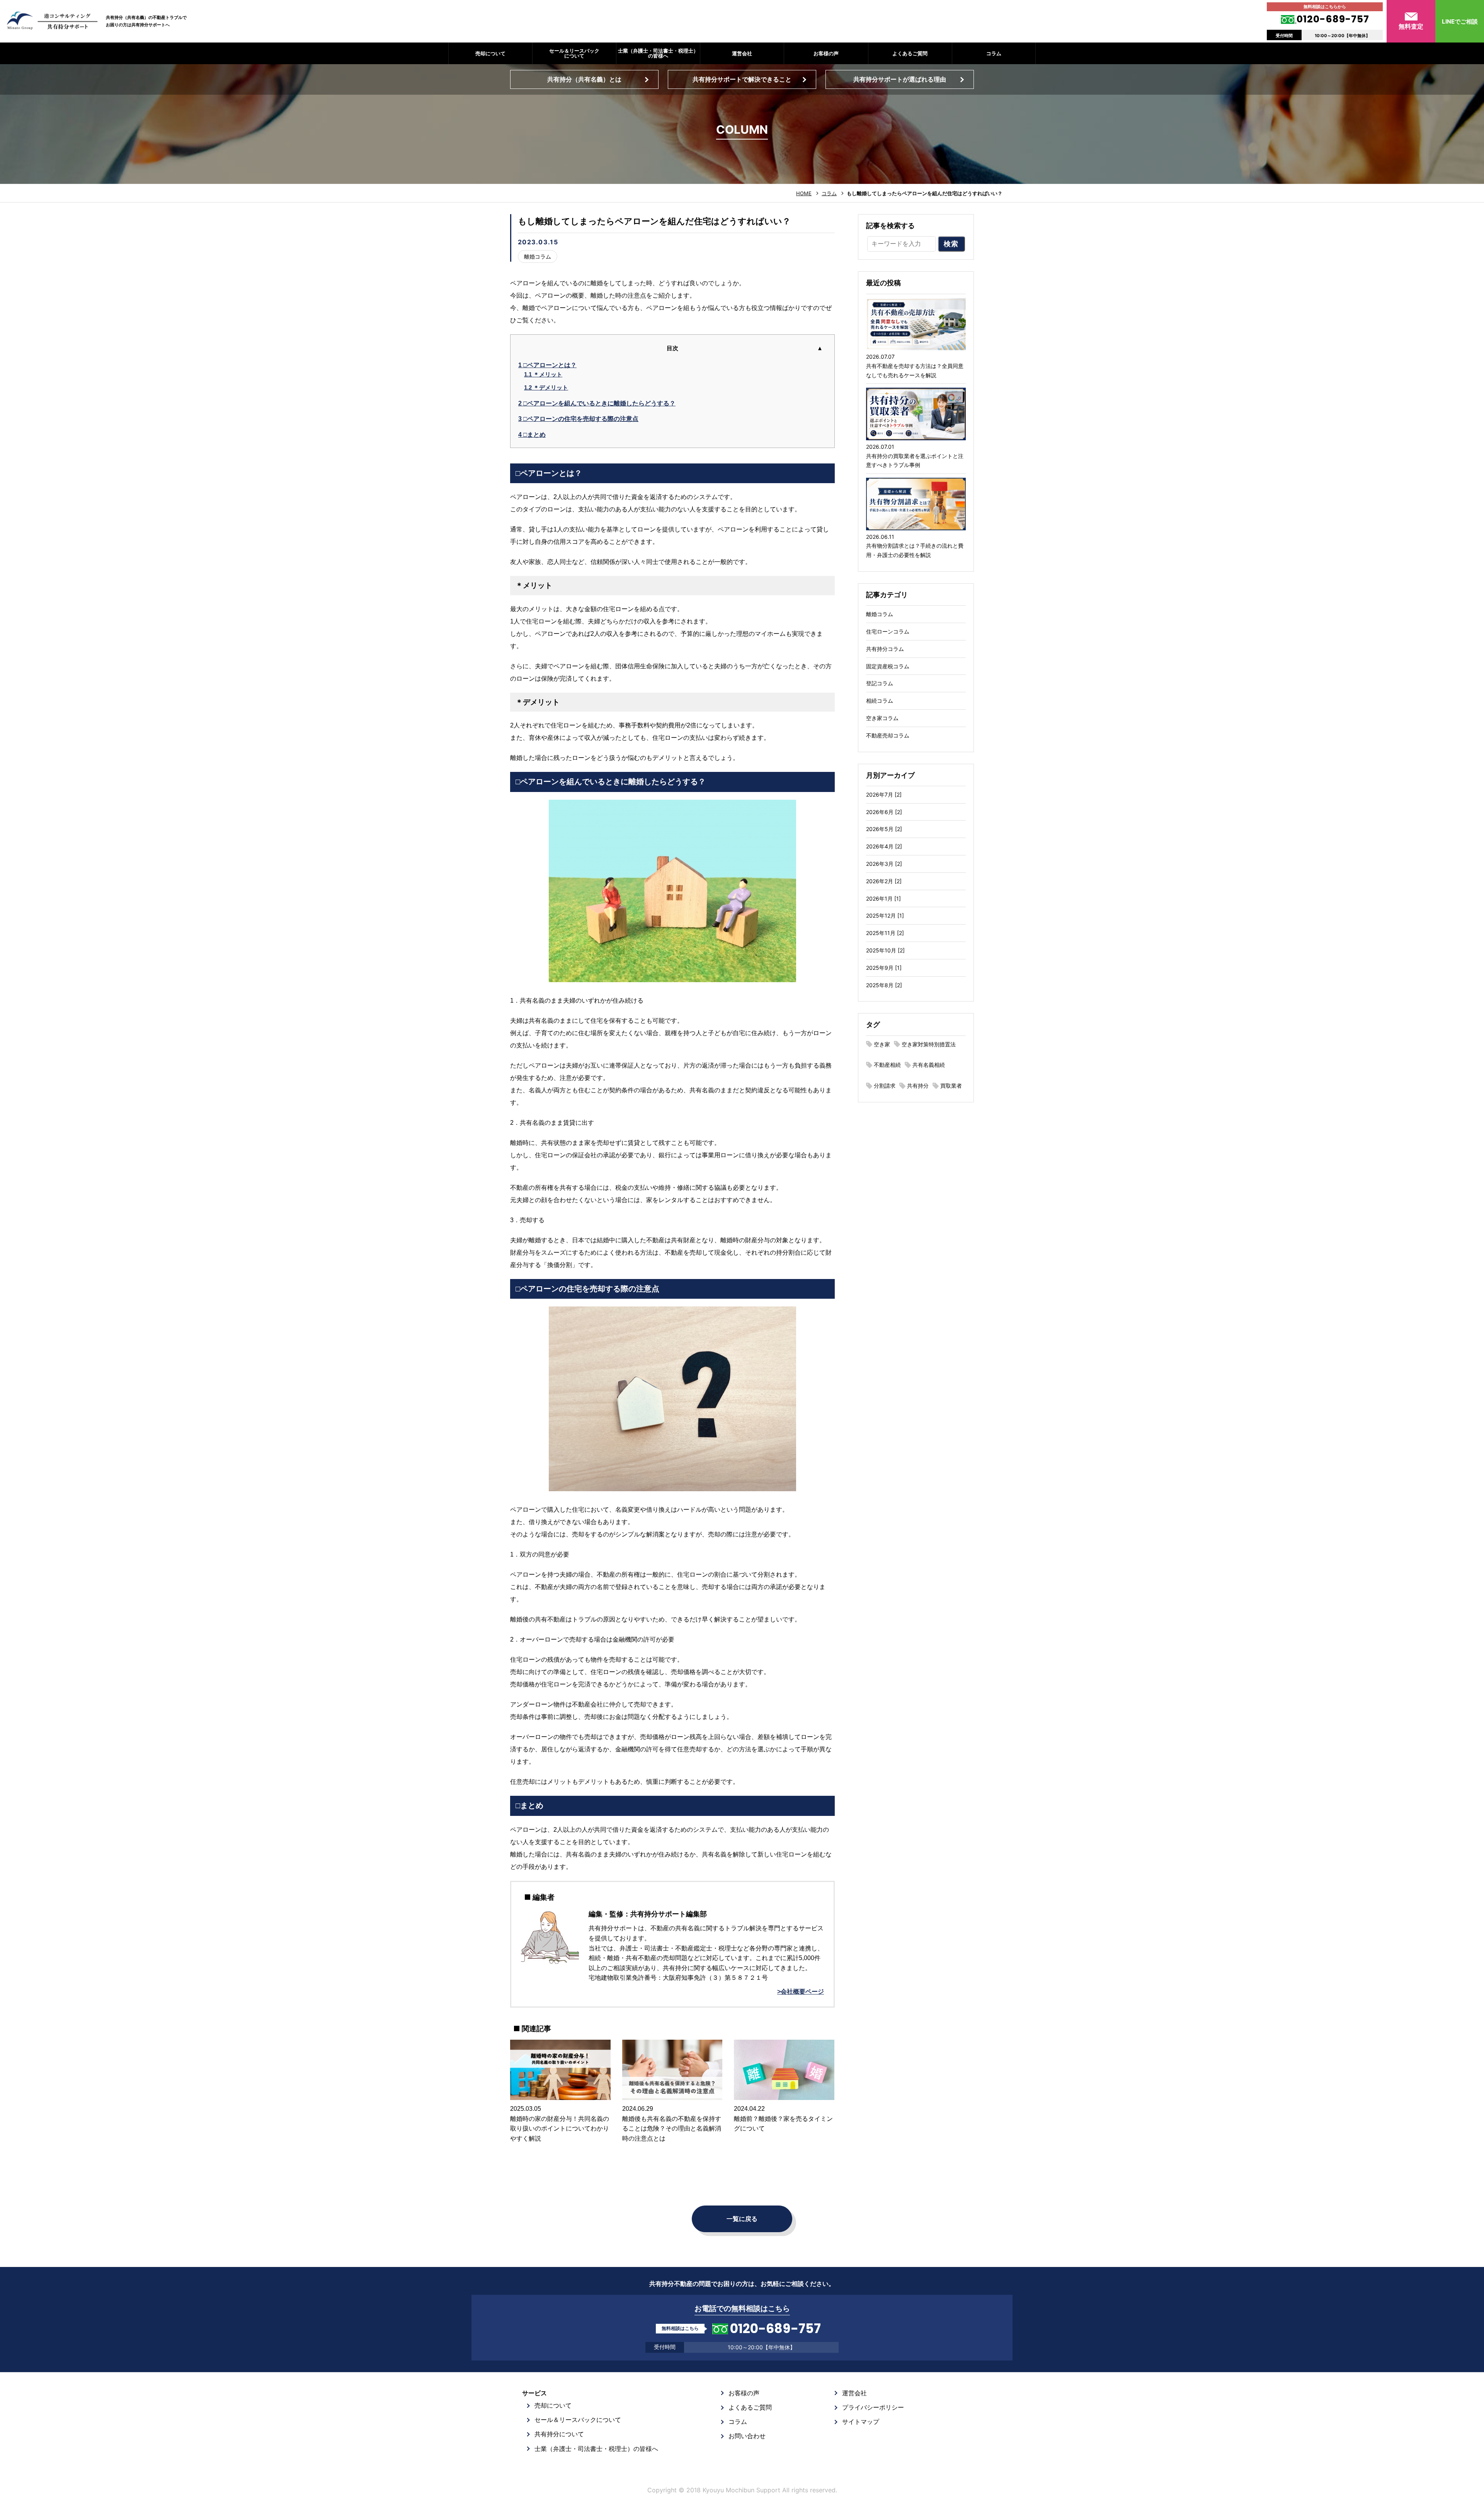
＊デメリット (546, 387)
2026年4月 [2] (884, 846)
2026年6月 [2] (884, 812)
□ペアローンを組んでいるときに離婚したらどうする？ (597, 403)
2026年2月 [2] (884, 881)
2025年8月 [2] (884, 985)
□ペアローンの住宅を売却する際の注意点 (578, 419)
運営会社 (742, 53)
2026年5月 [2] (884, 829)
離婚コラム (538, 256)
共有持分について (559, 2434)
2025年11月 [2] (885, 933)
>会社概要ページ (801, 1992)
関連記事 (536, 2029)
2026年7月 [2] (884, 795)
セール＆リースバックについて (574, 53)
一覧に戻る (742, 2219)
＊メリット (543, 374)
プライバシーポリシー (873, 2407)
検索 (951, 244)
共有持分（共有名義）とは (584, 79)
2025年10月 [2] (885, 950)
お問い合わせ (747, 2436)
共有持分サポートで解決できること (742, 79)
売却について (490, 53)
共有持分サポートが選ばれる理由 (900, 79)
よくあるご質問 (910, 53)
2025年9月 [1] (884, 968)
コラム (994, 53)
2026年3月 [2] (884, 864)
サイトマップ (861, 2422)
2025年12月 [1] (885, 915)
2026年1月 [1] (883, 898)
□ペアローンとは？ (547, 365)
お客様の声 (826, 53)
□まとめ (532, 435)
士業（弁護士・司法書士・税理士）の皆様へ (658, 53)
